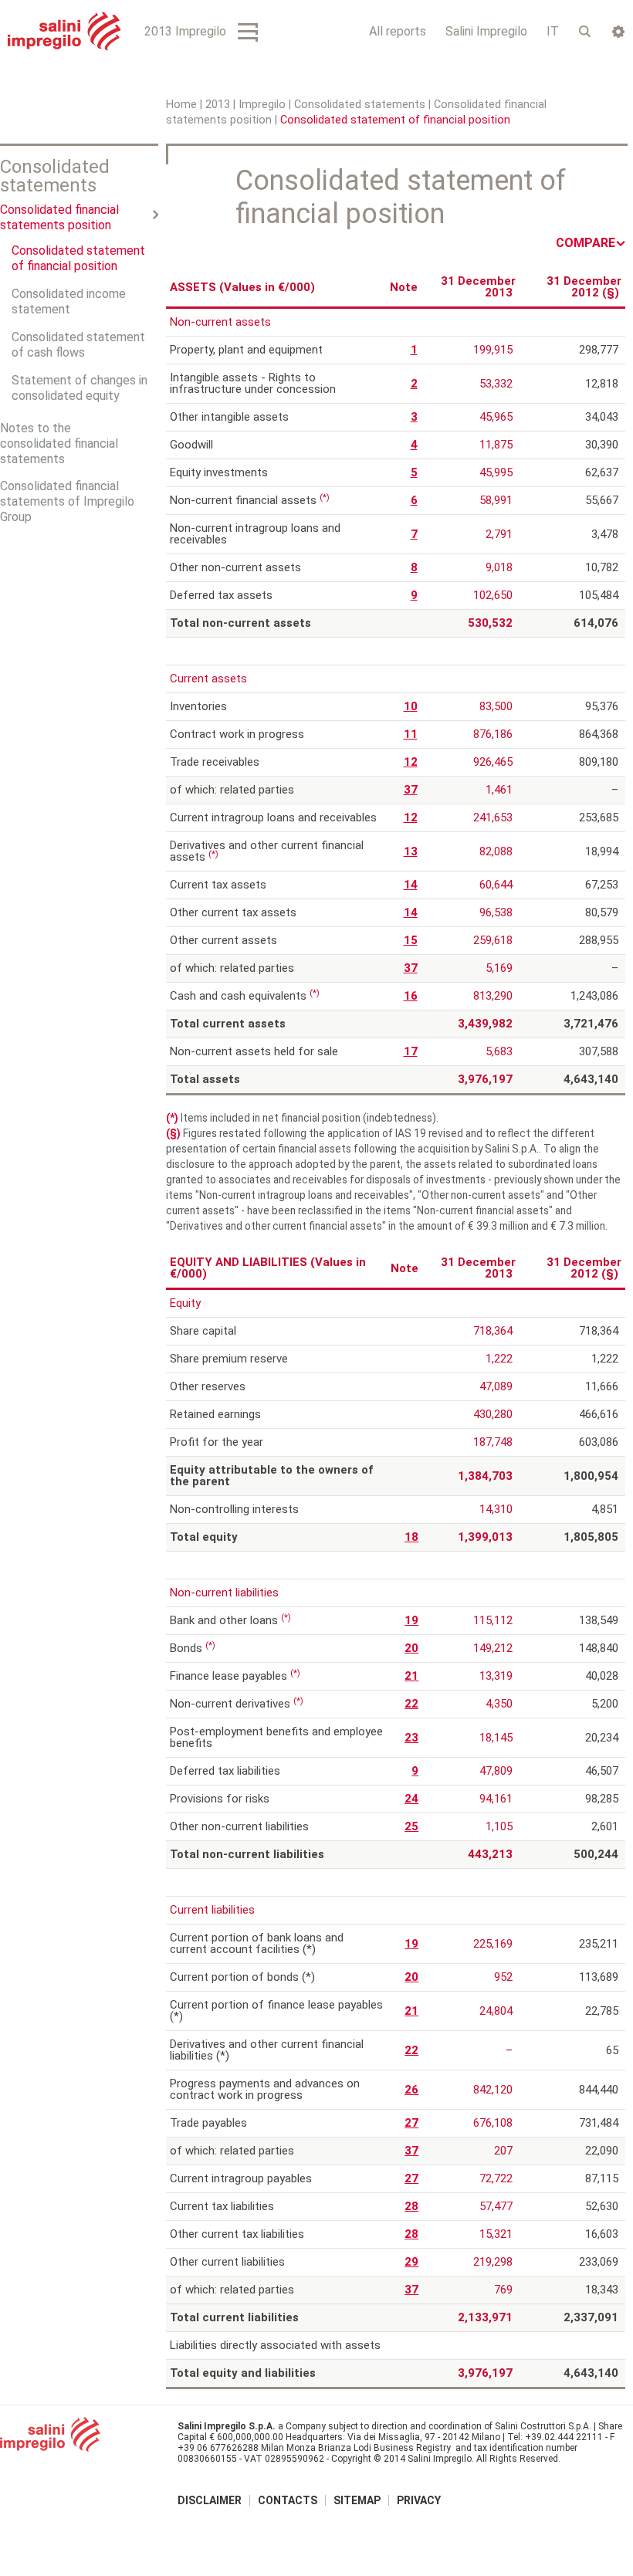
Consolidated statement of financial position (78, 258)
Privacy (419, 2500)
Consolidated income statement (69, 301)
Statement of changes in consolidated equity (80, 388)
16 (411, 996)
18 (411, 1537)
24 (411, 1799)
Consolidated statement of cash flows (78, 345)
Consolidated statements (360, 105)
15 (411, 940)
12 (411, 762)
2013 (218, 105)
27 (411, 2123)
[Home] (64, 31)
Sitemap (357, 2500)
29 (411, 2262)
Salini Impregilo (486, 31)
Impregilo (262, 105)
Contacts (288, 2500)
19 (411, 1620)
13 (411, 851)
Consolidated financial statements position (59, 217)
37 (411, 790)
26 (411, 2090)
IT (553, 31)
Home (181, 105)
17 (411, 1051)
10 (411, 706)
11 (411, 734)
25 (411, 1826)
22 (411, 1704)
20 (411, 1648)
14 (411, 885)
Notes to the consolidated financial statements (59, 443)
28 (411, 2206)
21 (411, 1676)
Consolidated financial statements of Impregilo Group (67, 501)
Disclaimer (210, 2500)
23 (411, 1738)
